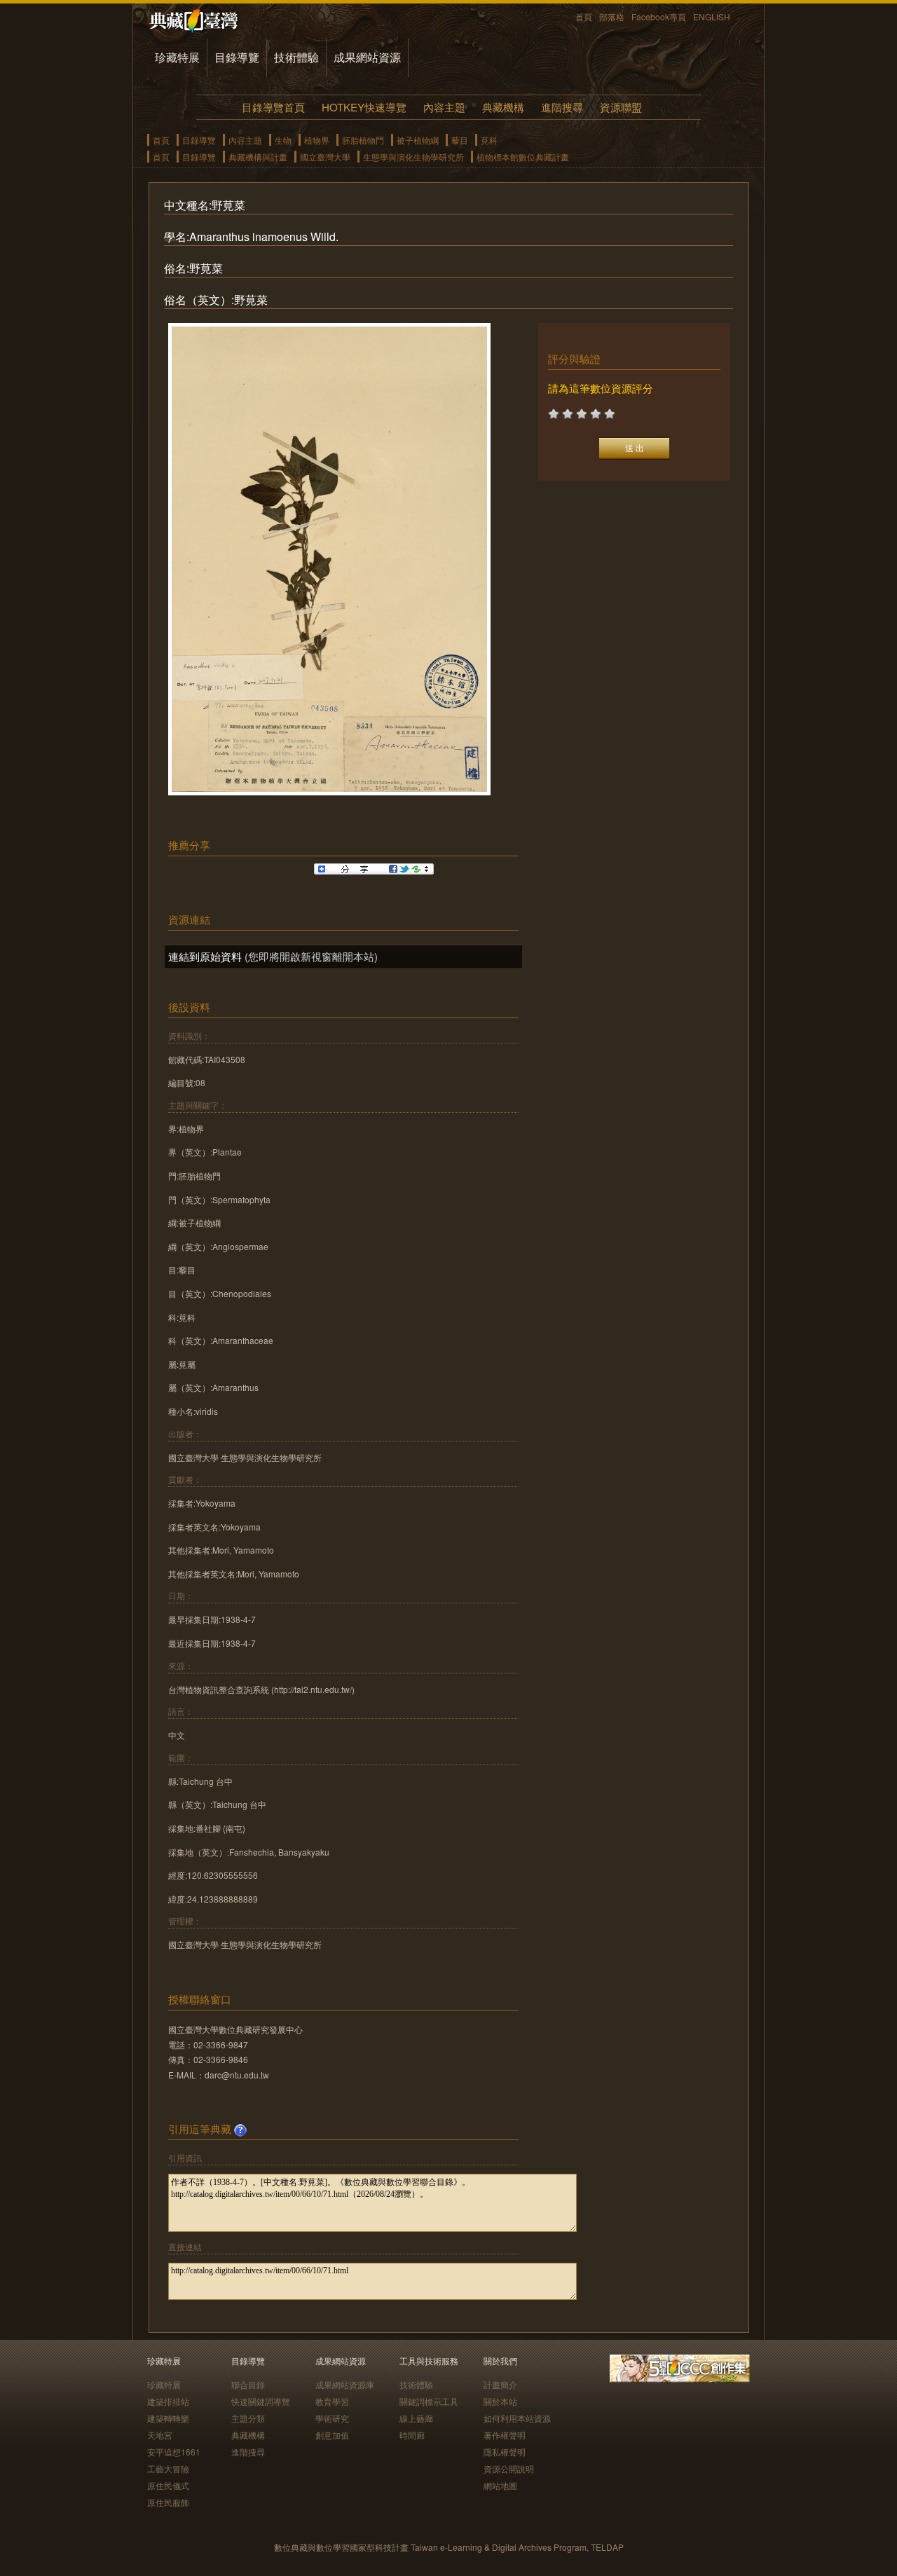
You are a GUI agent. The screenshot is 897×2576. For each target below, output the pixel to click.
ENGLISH (712, 16)
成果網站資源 (367, 57)
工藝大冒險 (168, 2468)
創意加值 (332, 2435)
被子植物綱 (418, 140)
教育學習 (332, 2401)
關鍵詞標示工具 (429, 2401)
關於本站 (500, 2401)
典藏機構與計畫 (258, 157)
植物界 (317, 140)
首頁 (584, 16)
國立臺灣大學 (325, 157)
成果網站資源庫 (345, 2384)
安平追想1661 (174, 2452)
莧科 (489, 140)
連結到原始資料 (205, 956)
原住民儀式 (168, 2485)
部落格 (612, 16)
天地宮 (160, 2435)
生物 (283, 140)
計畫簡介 (500, 2384)
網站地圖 (500, 2485)
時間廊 (412, 2435)
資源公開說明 (509, 2468)
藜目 (460, 140)
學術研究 (332, 2418)
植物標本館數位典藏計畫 (523, 157)
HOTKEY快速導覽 (364, 107)
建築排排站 (168, 2401)
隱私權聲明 (505, 2452)
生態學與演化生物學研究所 (413, 157)
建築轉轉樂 (168, 2418)
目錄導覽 (237, 57)
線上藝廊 (416, 2418)
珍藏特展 (177, 57)
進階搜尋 (562, 107)
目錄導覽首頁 (273, 107)
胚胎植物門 (363, 140)
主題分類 (248, 2418)
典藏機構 (503, 107)
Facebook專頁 (659, 16)
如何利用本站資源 (517, 2418)
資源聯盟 (621, 107)
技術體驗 (296, 57)
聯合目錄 (248, 2384)
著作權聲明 (505, 2435)
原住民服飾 (168, 2502)
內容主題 (444, 107)
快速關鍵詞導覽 (261, 2401)
